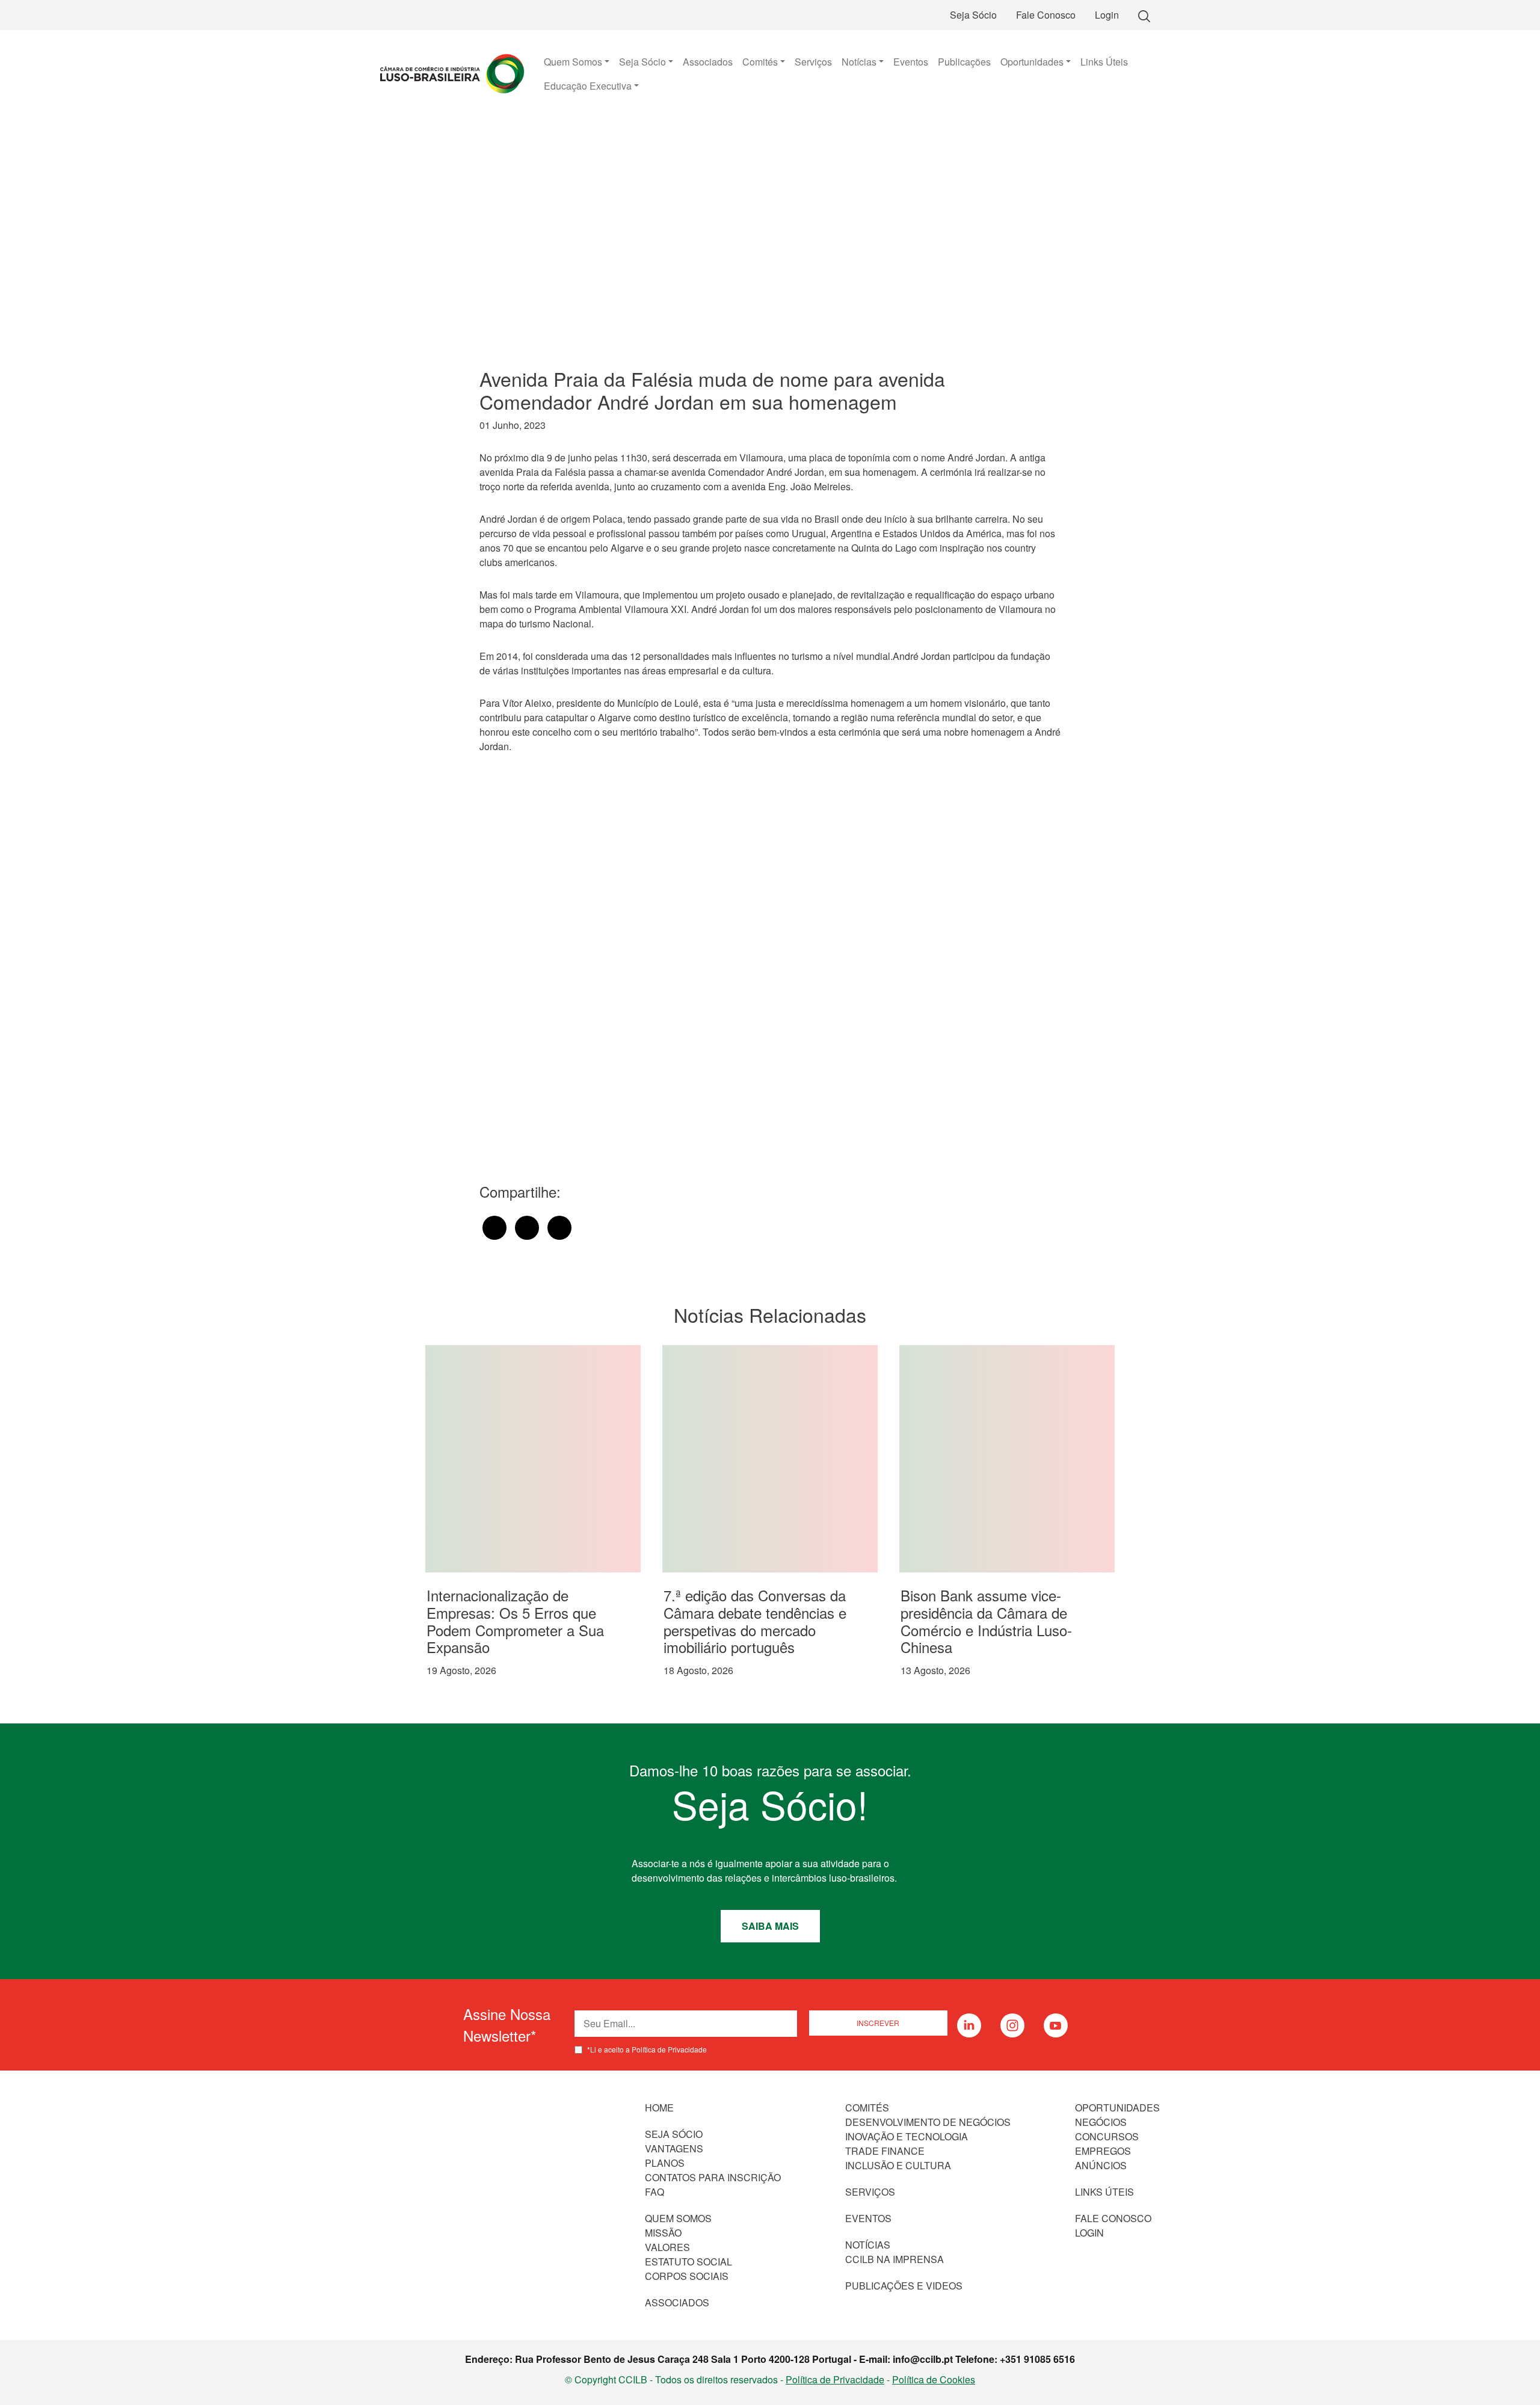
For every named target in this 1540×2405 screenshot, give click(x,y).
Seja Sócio (973, 15)
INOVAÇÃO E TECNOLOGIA (907, 2136)
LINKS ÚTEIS (1104, 2192)
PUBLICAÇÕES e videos (904, 2286)
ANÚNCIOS (1101, 2165)
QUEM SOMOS (678, 2218)
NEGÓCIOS (1101, 2122)
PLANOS (665, 2163)
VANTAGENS (674, 2148)
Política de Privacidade (835, 2379)
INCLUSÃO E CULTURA (898, 2165)
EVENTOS (868, 2218)
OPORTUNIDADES (1117, 2108)
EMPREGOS (1103, 2151)
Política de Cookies (934, 2379)
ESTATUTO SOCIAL (688, 2262)
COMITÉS (867, 2108)
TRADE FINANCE (885, 2151)
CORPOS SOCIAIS (687, 2276)
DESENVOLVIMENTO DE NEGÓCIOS (928, 2122)
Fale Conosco (1046, 15)
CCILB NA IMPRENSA (895, 2259)
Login (1107, 15)
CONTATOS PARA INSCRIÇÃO (713, 2177)
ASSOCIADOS (677, 2302)
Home (659, 2108)
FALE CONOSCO (1113, 2218)
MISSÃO (663, 2233)
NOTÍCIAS (868, 2245)
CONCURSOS (1107, 2136)
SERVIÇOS (870, 2192)
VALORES (667, 2247)
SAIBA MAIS (770, 1926)
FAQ (654, 2192)
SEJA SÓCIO (674, 2134)
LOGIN (1089, 2233)
